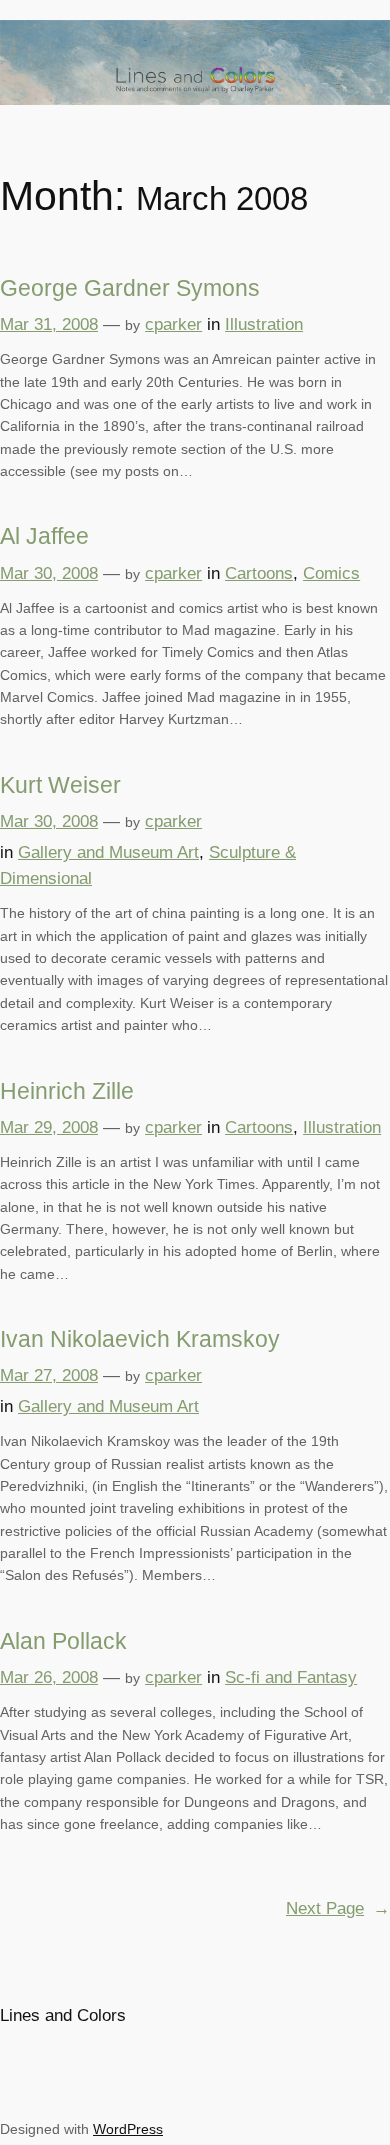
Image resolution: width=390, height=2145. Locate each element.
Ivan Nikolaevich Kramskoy (140, 1339)
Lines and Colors (63, 2015)
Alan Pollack (63, 1641)
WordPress (128, 2129)
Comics (331, 573)
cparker (173, 324)
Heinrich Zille (67, 1091)
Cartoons (259, 573)
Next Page (338, 1908)
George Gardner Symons (130, 288)
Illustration (264, 324)
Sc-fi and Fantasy (291, 1677)
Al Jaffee (44, 536)
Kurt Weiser (60, 785)
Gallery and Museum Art (108, 852)
